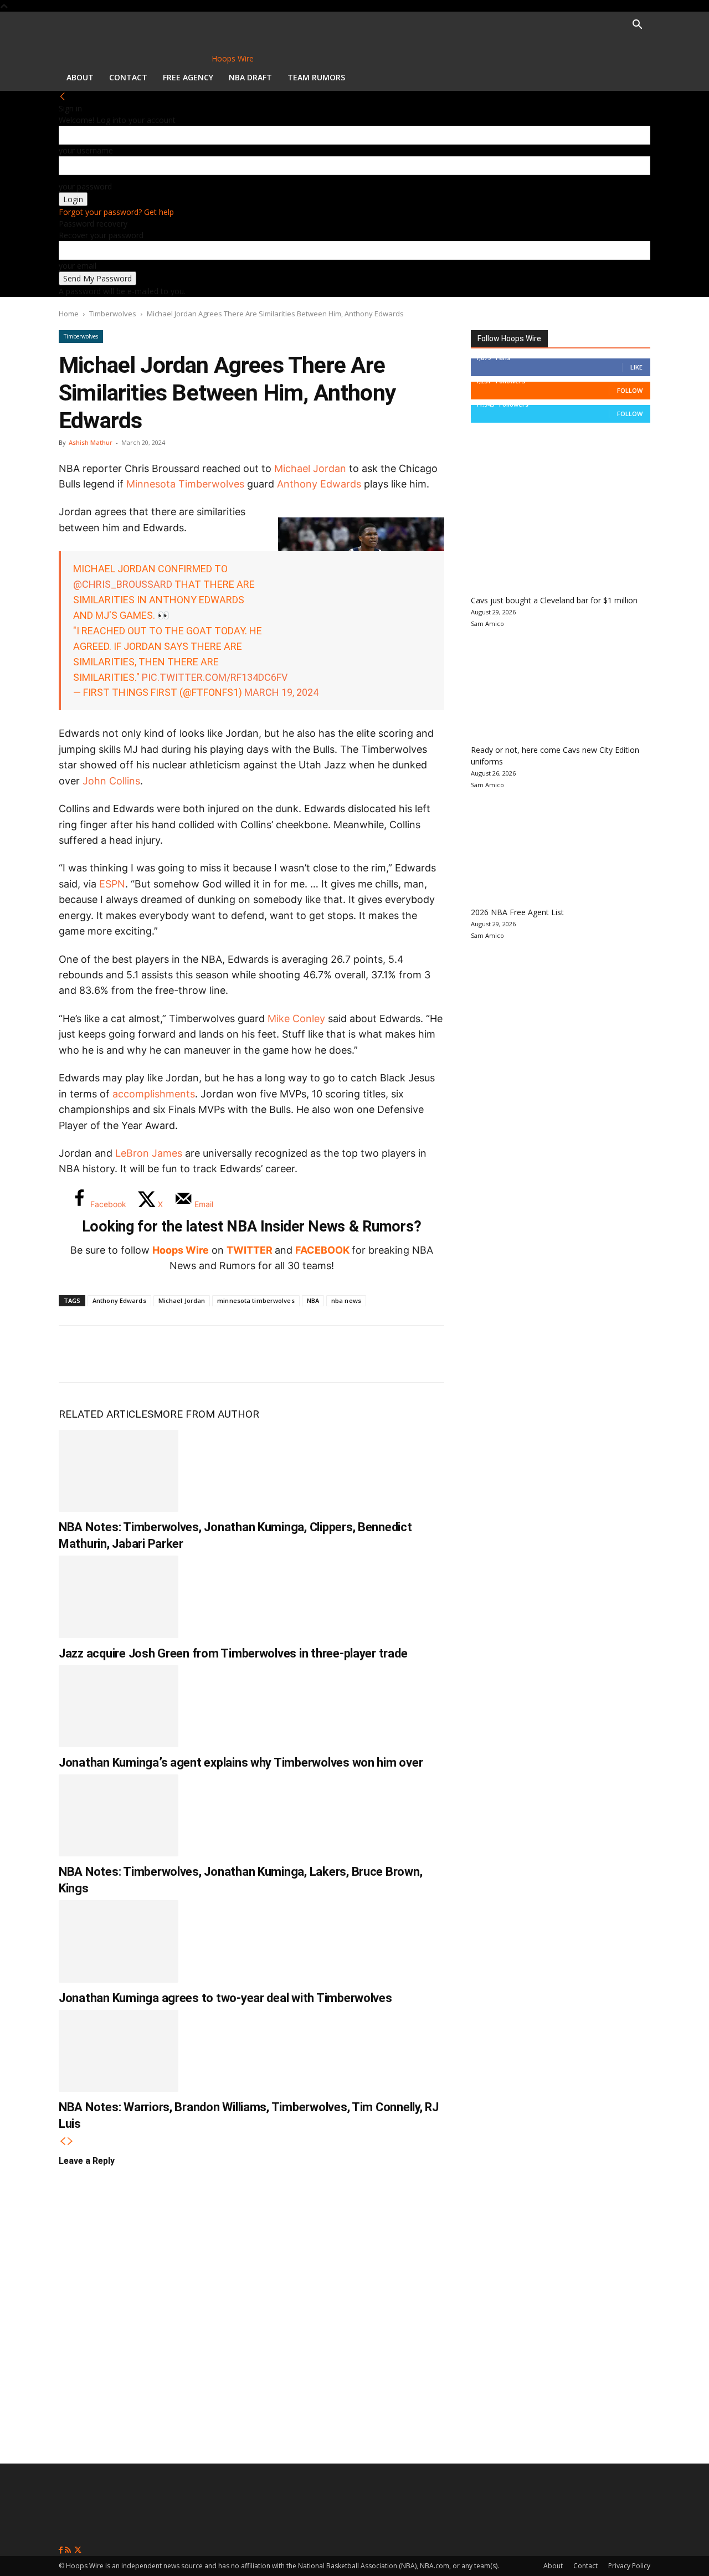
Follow (630, 390)
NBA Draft (250, 77)
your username (86, 150)
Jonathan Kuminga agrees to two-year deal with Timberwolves (225, 1998)
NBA (313, 1300)
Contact (128, 77)
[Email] (222, 1354)
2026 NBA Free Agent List (517, 912)
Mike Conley (296, 1018)
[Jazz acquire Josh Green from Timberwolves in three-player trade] (119, 1597)
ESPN (112, 884)
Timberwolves (113, 314)
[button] (637, 26)
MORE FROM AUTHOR (206, 1414)
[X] (112, 1354)
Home (69, 314)
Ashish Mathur (91, 442)
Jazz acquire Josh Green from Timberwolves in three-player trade (233, 1653)
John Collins (111, 781)
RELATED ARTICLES (106, 1414)
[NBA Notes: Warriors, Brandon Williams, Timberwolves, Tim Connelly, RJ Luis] (119, 2051)
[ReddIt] (185, 1354)
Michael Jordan (310, 468)
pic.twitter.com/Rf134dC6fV (215, 677)
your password (85, 186)
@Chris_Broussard (123, 584)
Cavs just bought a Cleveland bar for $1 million (554, 600)
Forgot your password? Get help (116, 212)
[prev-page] (63, 2141)
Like (636, 367)
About (80, 77)
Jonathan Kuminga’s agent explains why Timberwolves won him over (241, 1762)
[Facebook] (75, 1354)
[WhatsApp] (148, 1354)
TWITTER (250, 1250)
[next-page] (70, 2141)
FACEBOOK (322, 1250)
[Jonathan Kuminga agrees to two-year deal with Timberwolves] (119, 1941)
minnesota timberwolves (256, 1300)
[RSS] (69, 2550)
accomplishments (154, 1094)
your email (78, 266)
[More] (259, 1354)
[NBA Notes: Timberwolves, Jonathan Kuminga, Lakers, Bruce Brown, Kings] (119, 1815)
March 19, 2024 (281, 692)
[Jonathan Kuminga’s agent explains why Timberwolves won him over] (119, 1706)
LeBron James (149, 1153)
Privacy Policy (629, 2566)
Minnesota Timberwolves (185, 484)
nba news (346, 1300)
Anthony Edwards (319, 484)
